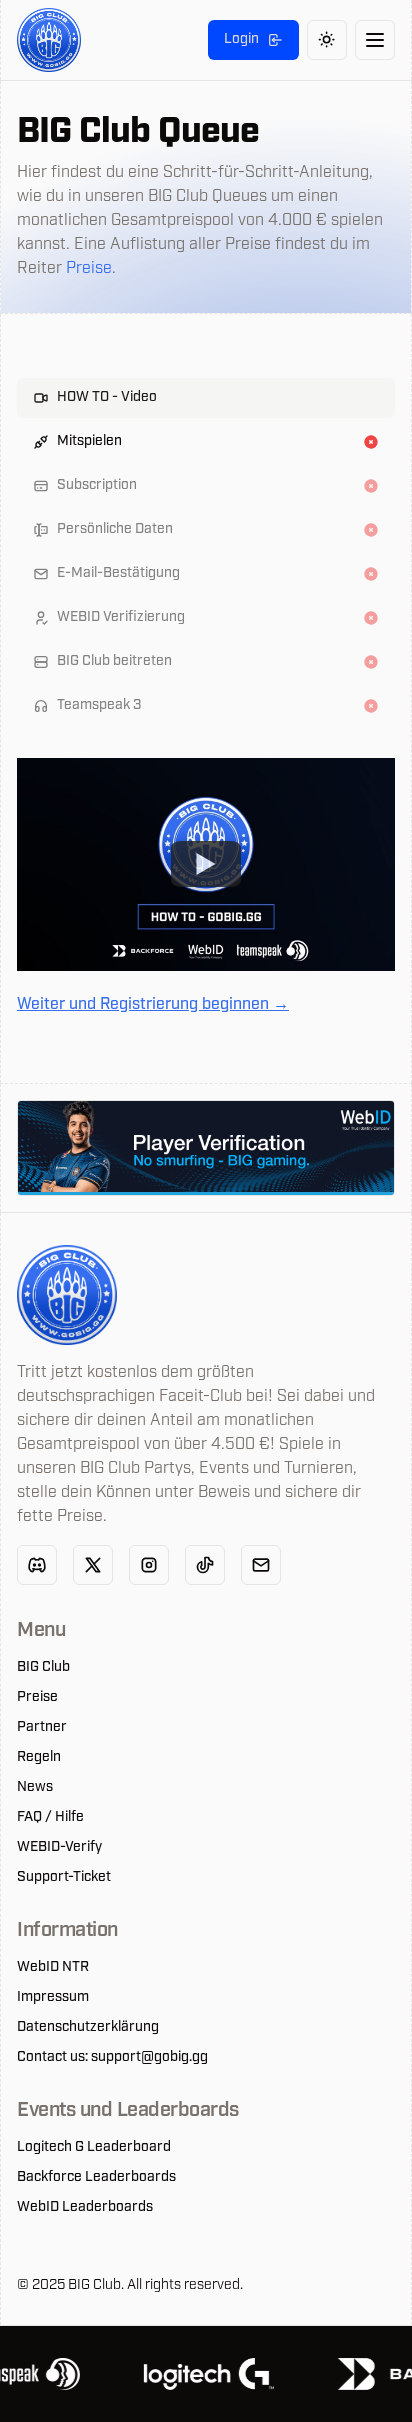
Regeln (39, 1758)
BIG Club (43, 1668)
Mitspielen (89, 441)
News (35, 1788)
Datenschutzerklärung (88, 2028)
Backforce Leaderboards (96, 2178)
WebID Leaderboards (85, 2208)
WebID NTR (53, 1968)
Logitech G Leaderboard (94, 2148)
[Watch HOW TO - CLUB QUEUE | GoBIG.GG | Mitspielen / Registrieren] (206, 864)
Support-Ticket (64, 1878)
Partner (42, 1728)
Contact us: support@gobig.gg (112, 2058)
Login (241, 39)
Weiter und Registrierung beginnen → (153, 1005)
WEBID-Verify (59, 1848)
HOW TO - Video (107, 397)
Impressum (53, 1998)
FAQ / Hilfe (50, 1818)
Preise (89, 269)
